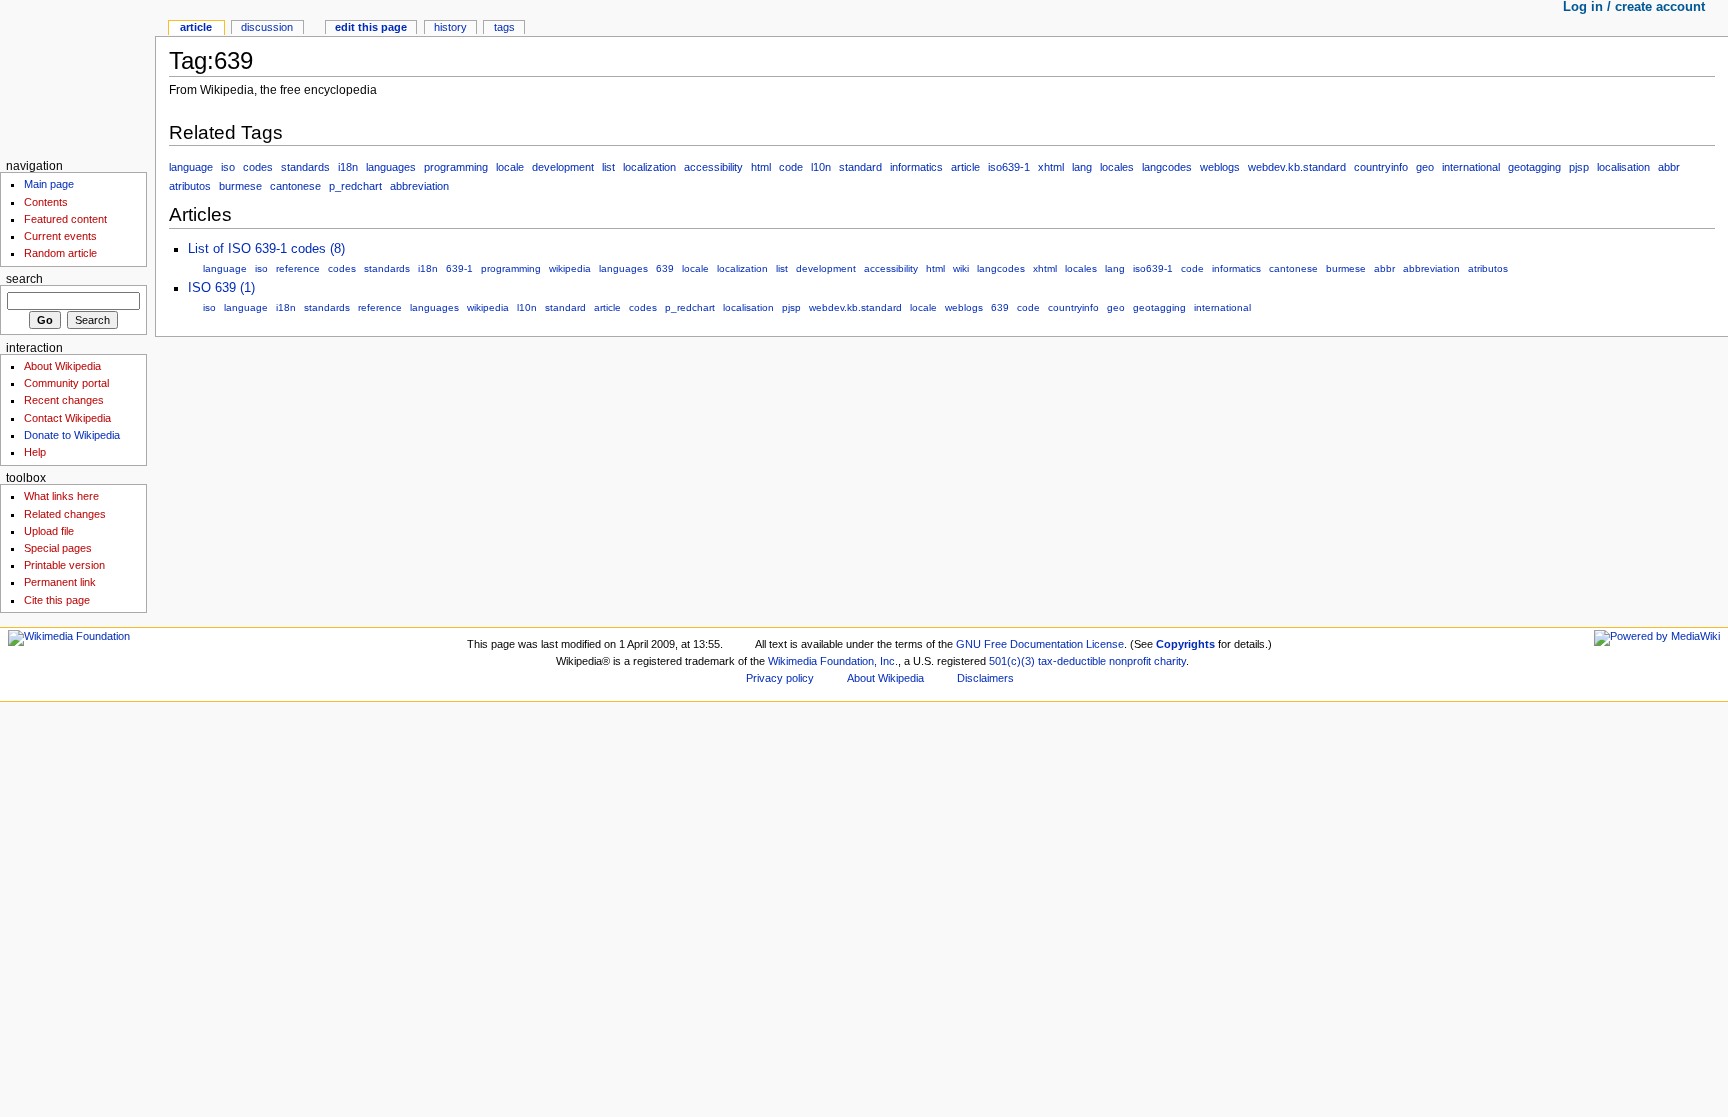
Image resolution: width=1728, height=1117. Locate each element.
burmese (240, 186)
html (761, 167)
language (191, 167)
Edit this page (371, 27)
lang (1082, 167)
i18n (348, 167)
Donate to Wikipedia (72, 435)
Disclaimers (985, 678)
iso (228, 167)
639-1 (459, 268)
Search (24, 279)
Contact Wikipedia (67, 418)
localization (649, 167)
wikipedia (570, 268)
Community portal (66, 383)
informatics (916, 167)
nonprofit (1130, 661)
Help (35, 452)
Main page (49, 184)
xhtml (1051, 167)
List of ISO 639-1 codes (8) (266, 249)
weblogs (1220, 167)
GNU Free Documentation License (1040, 644)
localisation (1623, 167)
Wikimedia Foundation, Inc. (833, 661)
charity (1170, 661)
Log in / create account (1634, 7)
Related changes (65, 514)
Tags (504, 27)
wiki (961, 268)
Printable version (64, 565)
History (450, 27)
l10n (821, 167)
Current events (60, 236)
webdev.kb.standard (1297, 167)
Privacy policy (780, 678)
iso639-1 (1009, 167)
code (791, 167)
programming (456, 167)
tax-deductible (1072, 661)
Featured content (65, 219)
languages (391, 167)
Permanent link (60, 582)
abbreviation (419, 186)
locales (1117, 167)
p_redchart (355, 186)
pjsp (1579, 167)
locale (510, 167)
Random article (60, 253)
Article (196, 27)
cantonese (295, 186)
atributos (190, 186)
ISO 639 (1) (221, 288)
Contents (46, 202)
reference (298, 268)
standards (305, 167)
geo (1425, 167)
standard (860, 167)
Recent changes (64, 400)
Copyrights (1185, 644)
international (1471, 167)
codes (258, 167)
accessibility (713, 167)
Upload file (49, 531)
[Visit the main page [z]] (77, 77)
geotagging (1534, 167)
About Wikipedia (62, 366)
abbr (1669, 167)
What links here (61, 496)
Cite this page (57, 600)
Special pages (58, 548)
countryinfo (1381, 167)
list (608, 167)
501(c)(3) (1012, 661)
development (563, 167)
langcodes (1167, 167)
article (965, 167)
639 (665, 268)
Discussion (267, 27)
